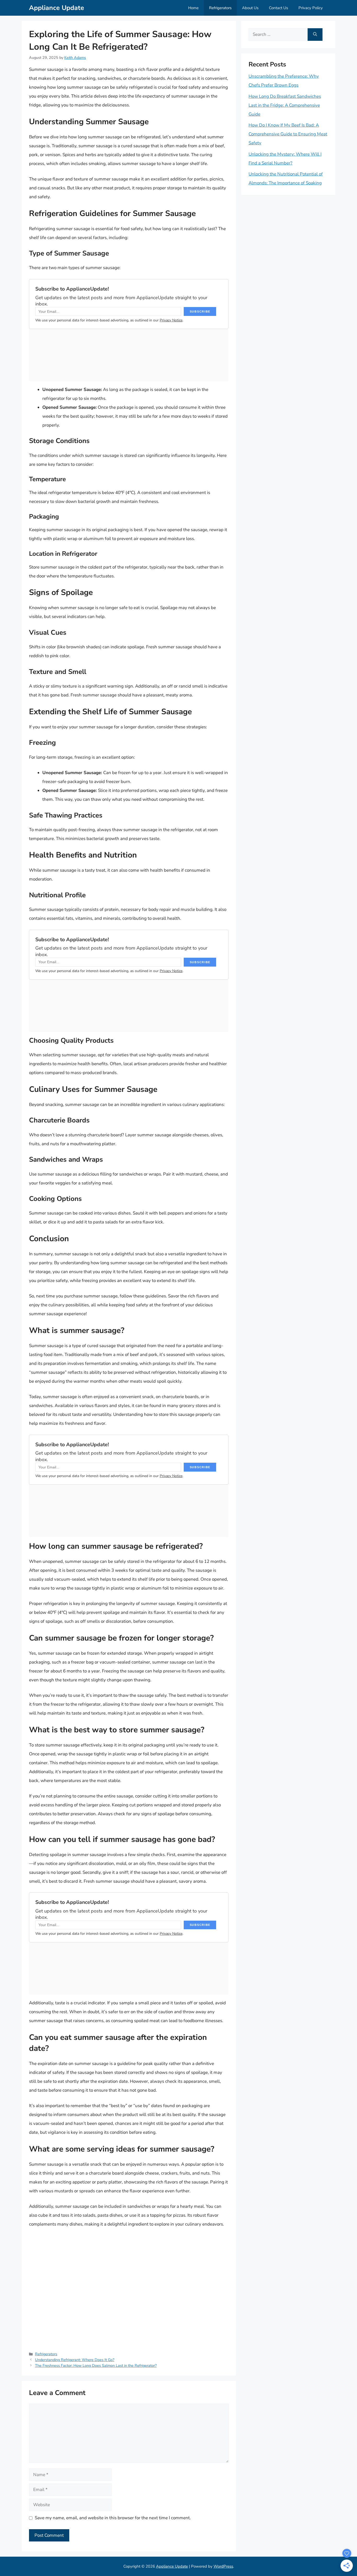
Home (193, 8)
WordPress (223, 2566)
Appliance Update (57, 8)
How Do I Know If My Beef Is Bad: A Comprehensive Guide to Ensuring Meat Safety (288, 134)
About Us (250, 8)
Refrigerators (220, 8)
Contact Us (278, 8)
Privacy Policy (311, 8)
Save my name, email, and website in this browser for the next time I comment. (113, 2518)
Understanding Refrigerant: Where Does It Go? (75, 2360)
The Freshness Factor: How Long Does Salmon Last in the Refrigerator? (96, 2365)
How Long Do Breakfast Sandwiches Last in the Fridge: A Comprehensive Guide (285, 105)
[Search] (315, 35)
